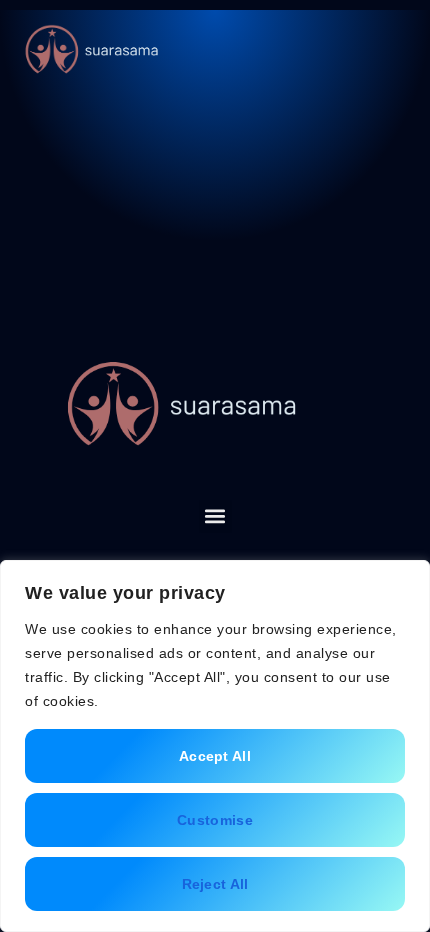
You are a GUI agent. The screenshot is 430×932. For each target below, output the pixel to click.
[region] (215, 746)
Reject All (215, 884)
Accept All (215, 756)
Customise (215, 820)
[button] (390, 50)
